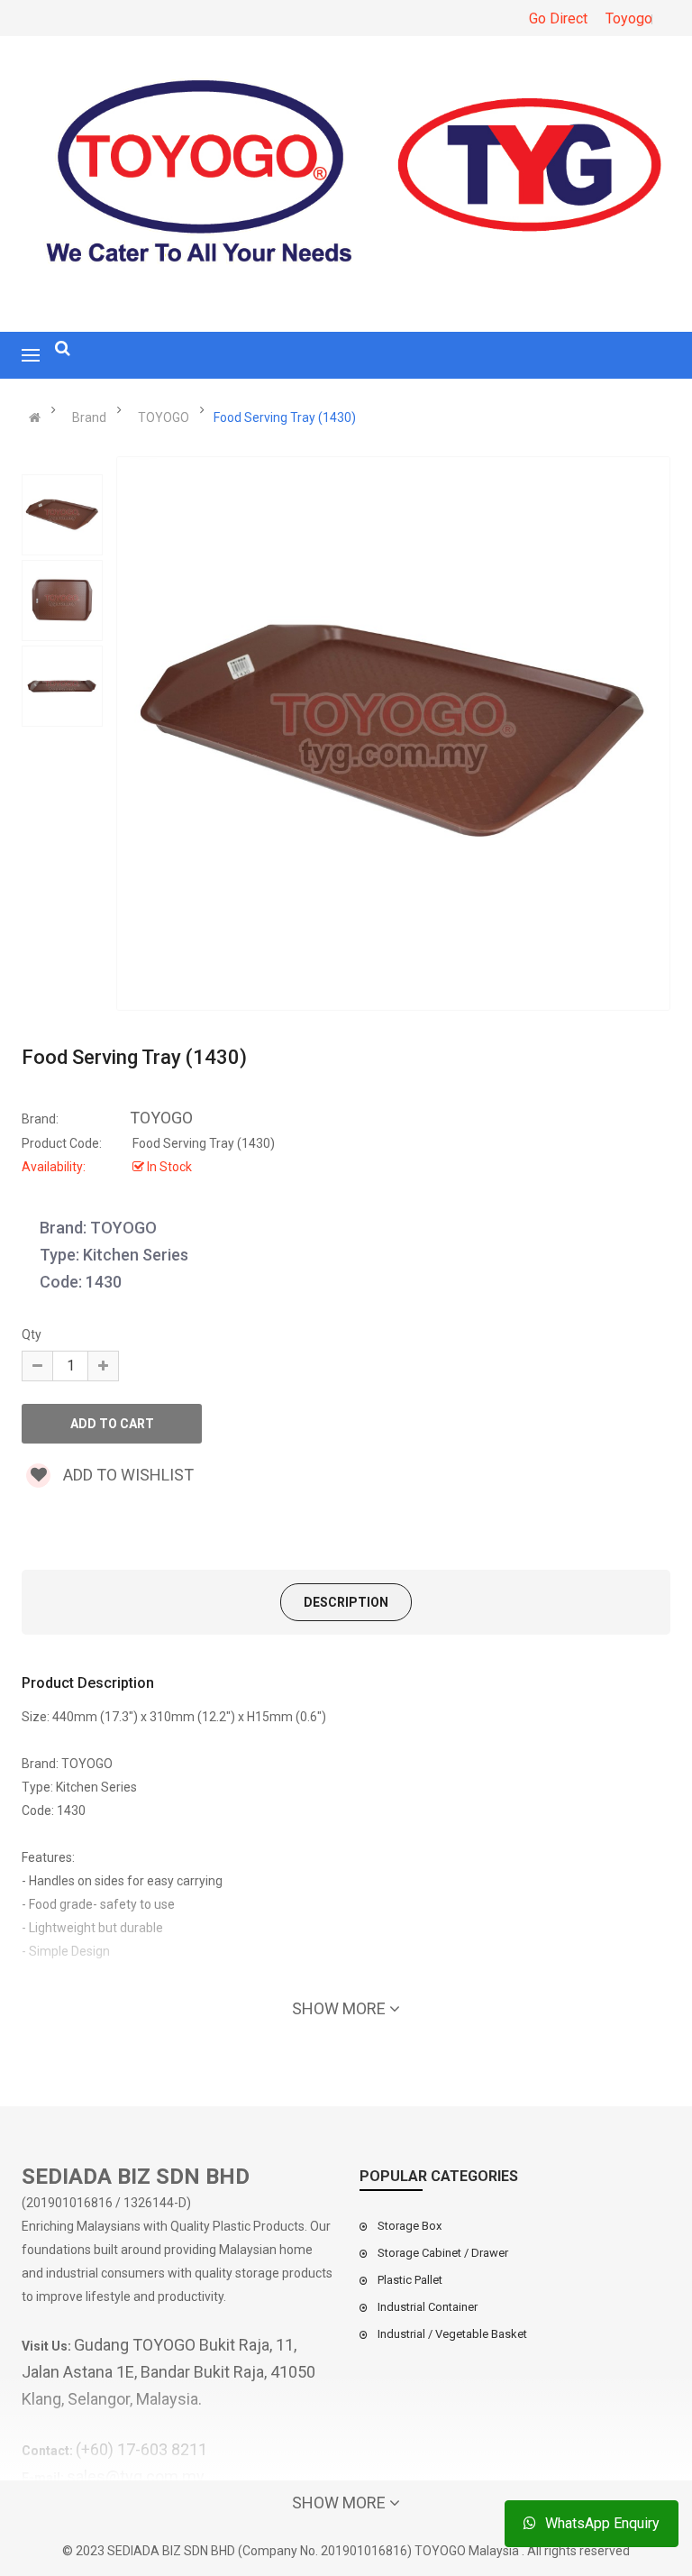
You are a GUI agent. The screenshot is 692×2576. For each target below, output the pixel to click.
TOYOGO (164, 417)
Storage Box (410, 2226)
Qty (32, 1334)
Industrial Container (428, 2307)
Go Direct (558, 18)
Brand (89, 417)
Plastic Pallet (410, 2280)
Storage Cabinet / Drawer (443, 2253)
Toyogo (629, 18)
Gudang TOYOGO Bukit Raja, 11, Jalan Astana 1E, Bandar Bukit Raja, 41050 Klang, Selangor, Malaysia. (168, 2372)
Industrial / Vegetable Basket (452, 2334)
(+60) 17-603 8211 (141, 2449)
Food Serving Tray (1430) (285, 417)
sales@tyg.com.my (136, 2476)
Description (346, 1602)
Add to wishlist (127, 1475)
